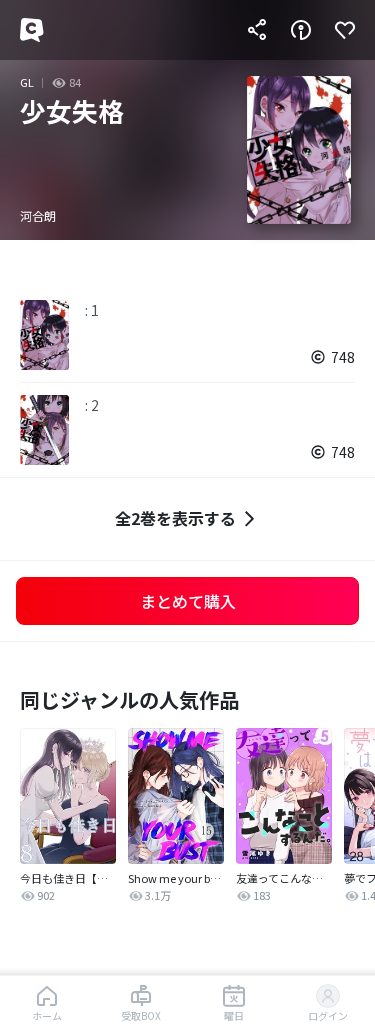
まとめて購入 (188, 601)
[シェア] (257, 30)
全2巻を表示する (175, 518)
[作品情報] (301, 30)
